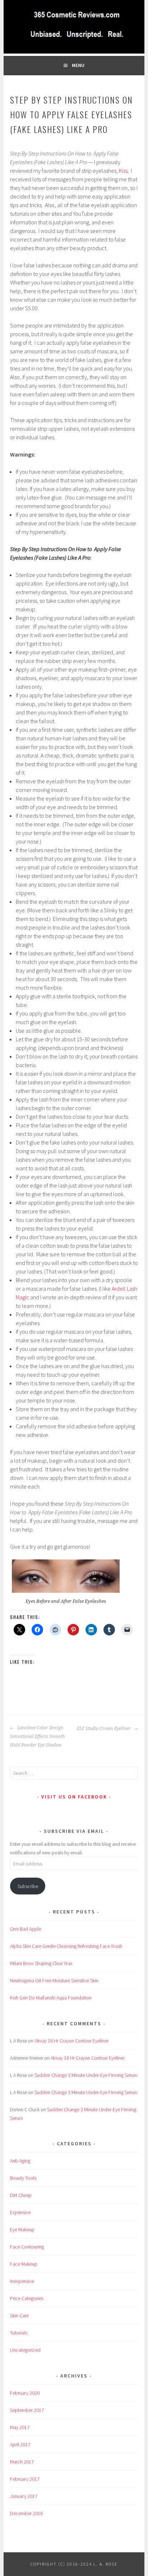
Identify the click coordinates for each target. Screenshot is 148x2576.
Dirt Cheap (21, 2195)
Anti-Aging (20, 2161)
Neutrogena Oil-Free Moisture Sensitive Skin (54, 1980)
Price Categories (27, 2298)
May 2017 (20, 2427)
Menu (78, 65)
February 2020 (25, 2393)
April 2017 (20, 2444)
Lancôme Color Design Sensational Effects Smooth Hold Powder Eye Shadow (37, 1736)
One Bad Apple (26, 1929)
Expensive (20, 2212)
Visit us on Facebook (74, 1797)
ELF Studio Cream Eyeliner (104, 1729)
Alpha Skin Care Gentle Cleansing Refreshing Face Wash (66, 1946)
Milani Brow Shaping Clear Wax (41, 1963)
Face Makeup (24, 2264)
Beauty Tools (23, 2178)
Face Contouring (27, 2247)
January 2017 (24, 2496)
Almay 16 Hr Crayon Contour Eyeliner (71, 2041)
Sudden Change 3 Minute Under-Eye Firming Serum (86, 2075)
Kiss (123, 171)
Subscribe (28, 1886)
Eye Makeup (22, 2229)
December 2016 (26, 2513)
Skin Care (19, 2315)
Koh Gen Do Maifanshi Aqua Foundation (51, 1998)
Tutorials (19, 2333)
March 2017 (22, 2462)
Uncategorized (25, 2350)
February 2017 (25, 2479)
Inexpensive (22, 2281)
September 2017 (27, 2410)
